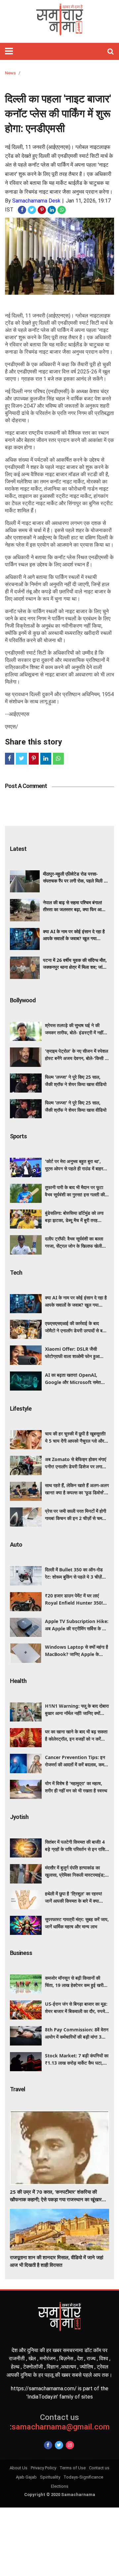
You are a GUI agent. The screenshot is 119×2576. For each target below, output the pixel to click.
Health (18, 1681)
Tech (16, 1273)
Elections (60, 2486)
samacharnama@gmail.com (60, 2422)
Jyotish (19, 1817)
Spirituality (50, 2477)
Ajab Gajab (26, 2477)
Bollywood (23, 1000)
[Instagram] (70, 2445)
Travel (18, 2089)
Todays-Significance (83, 2477)
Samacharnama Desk (36, 201)
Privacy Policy (43, 2468)
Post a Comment (26, 786)
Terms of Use (73, 2468)
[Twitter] (59, 2445)
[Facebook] (48, 2445)
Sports (18, 1136)
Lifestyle (21, 1409)
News (10, 73)
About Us (19, 2468)
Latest (18, 849)
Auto (16, 1545)
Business (21, 1953)
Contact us (99, 2468)
